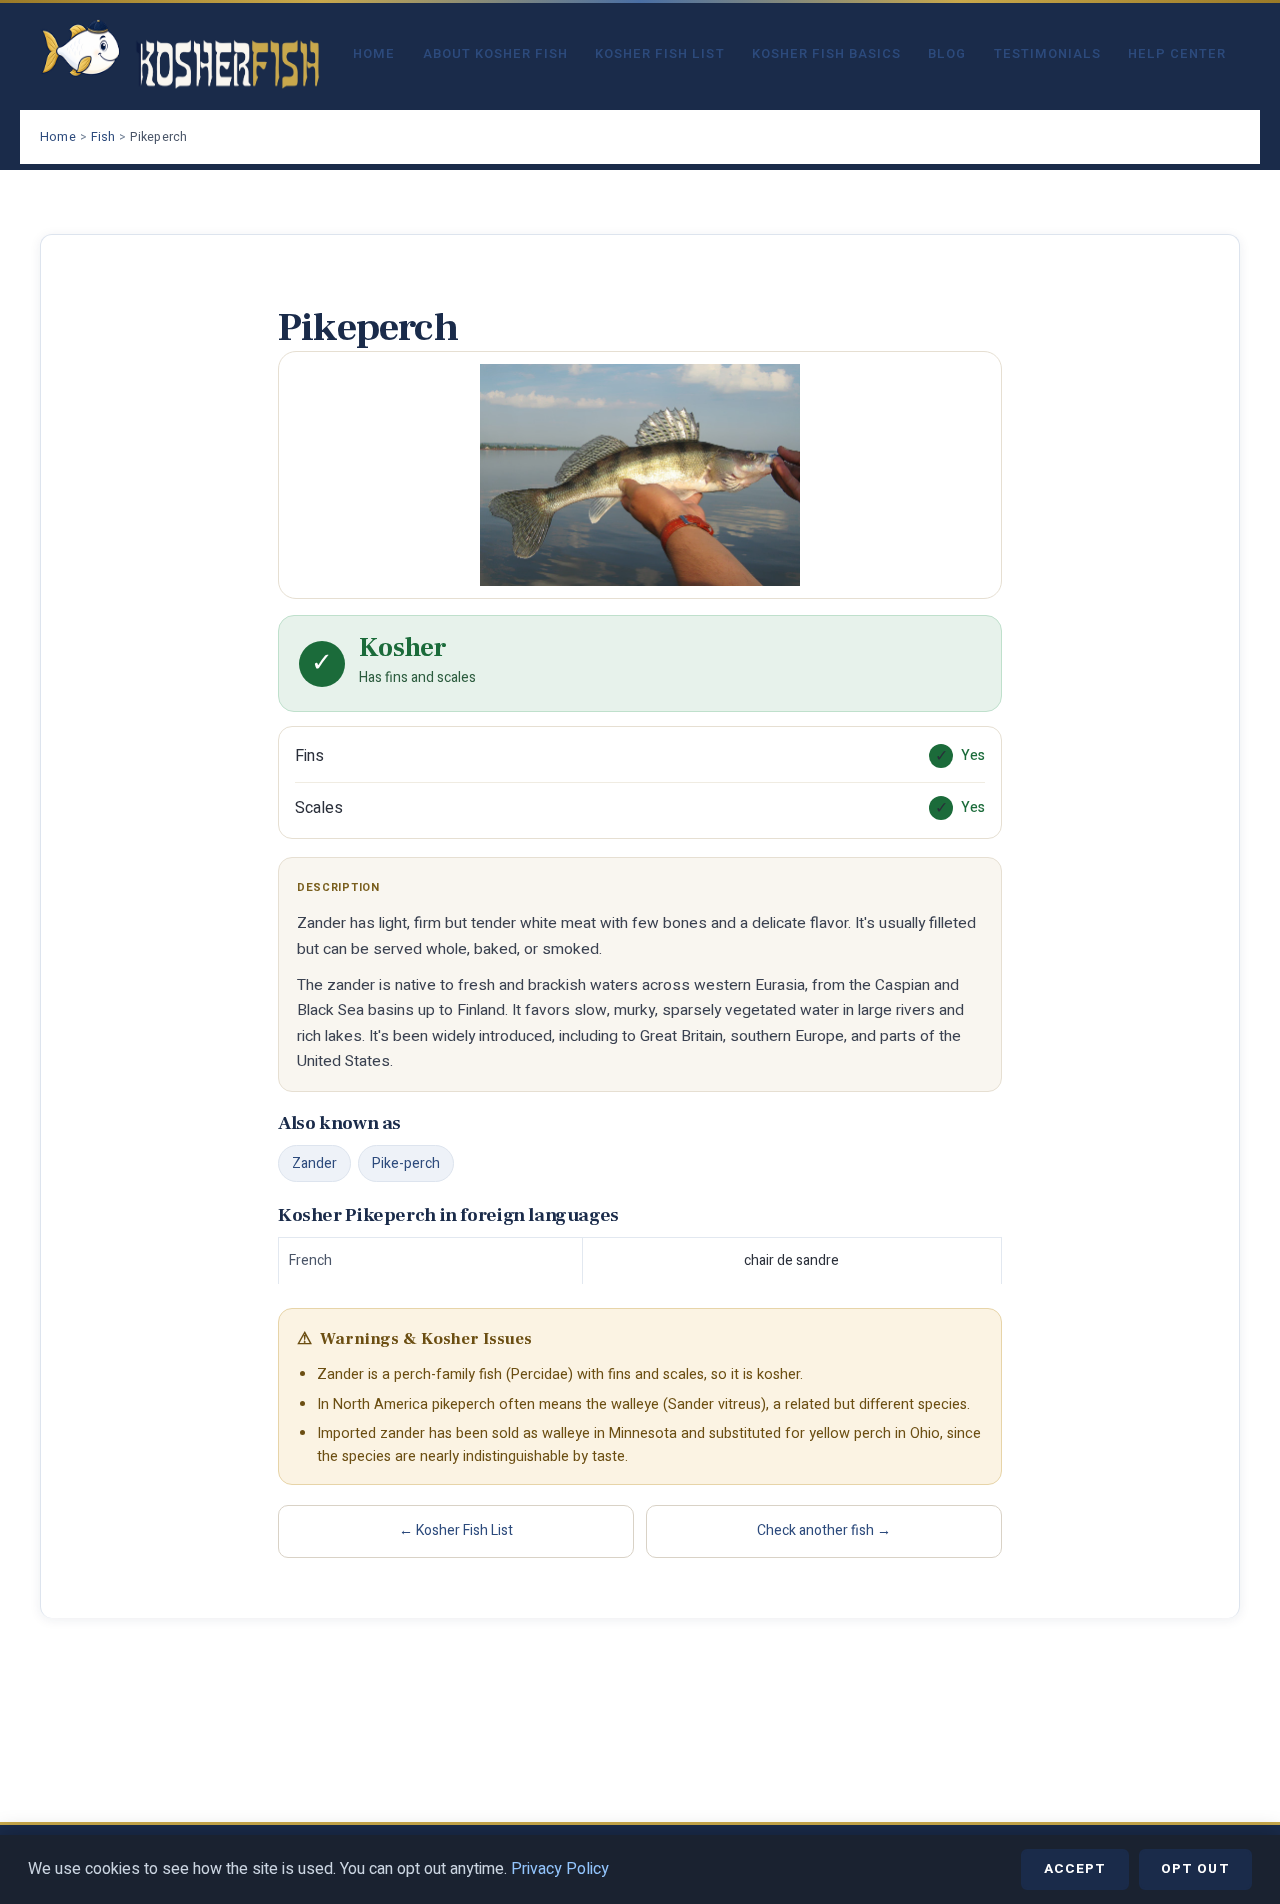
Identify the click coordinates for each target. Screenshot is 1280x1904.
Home (374, 54)
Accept (1075, 1869)
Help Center (1177, 54)
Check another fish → (824, 1530)
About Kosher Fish (495, 54)
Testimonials (1047, 54)
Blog (947, 54)
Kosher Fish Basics (826, 54)
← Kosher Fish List (456, 1530)
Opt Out (1195, 1869)
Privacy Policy (560, 1869)
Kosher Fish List (659, 54)
